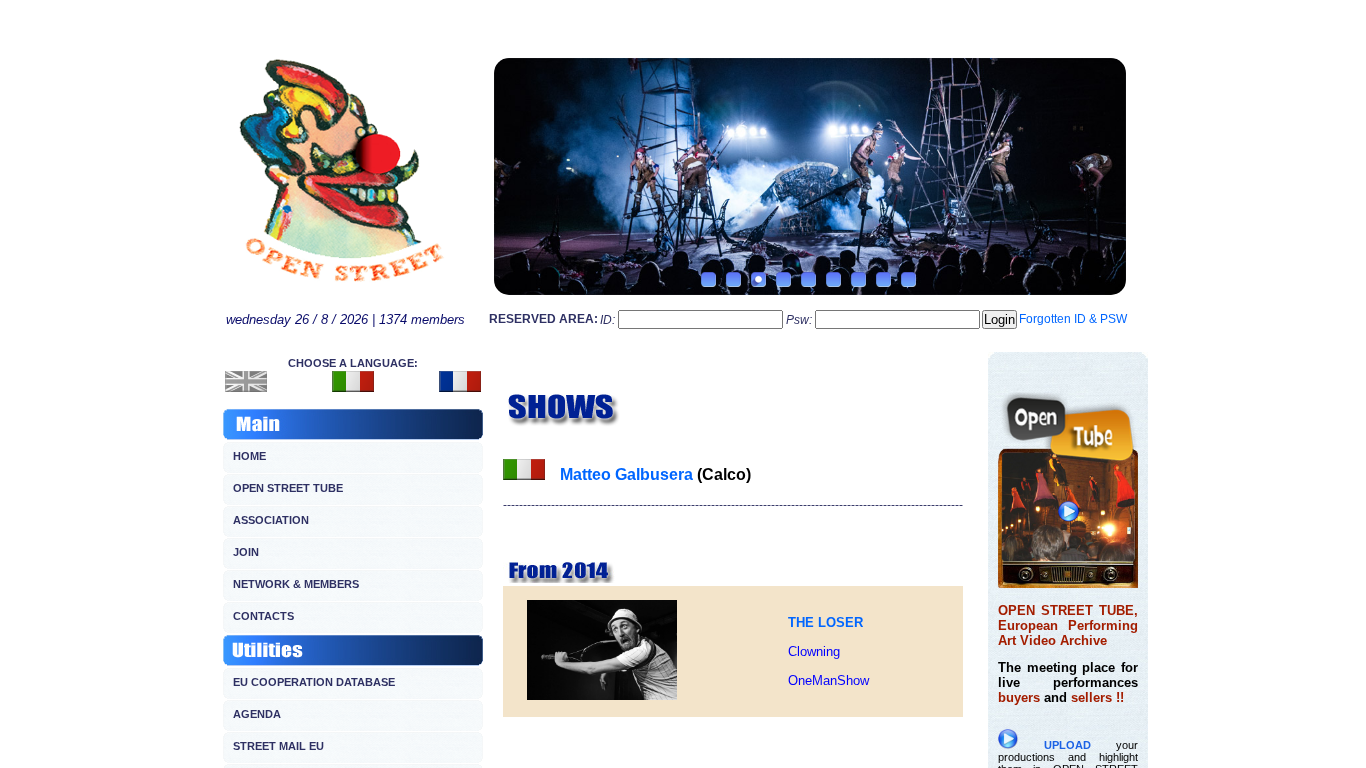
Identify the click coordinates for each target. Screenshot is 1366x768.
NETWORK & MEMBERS (296, 584)
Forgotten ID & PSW (1073, 319)
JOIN (246, 552)
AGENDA (257, 714)
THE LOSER (825, 622)
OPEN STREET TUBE (288, 488)
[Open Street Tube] (1068, 583)
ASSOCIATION (271, 520)
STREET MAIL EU (278, 746)
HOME (249, 456)
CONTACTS (263, 616)
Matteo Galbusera (626, 474)
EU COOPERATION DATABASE (314, 682)
